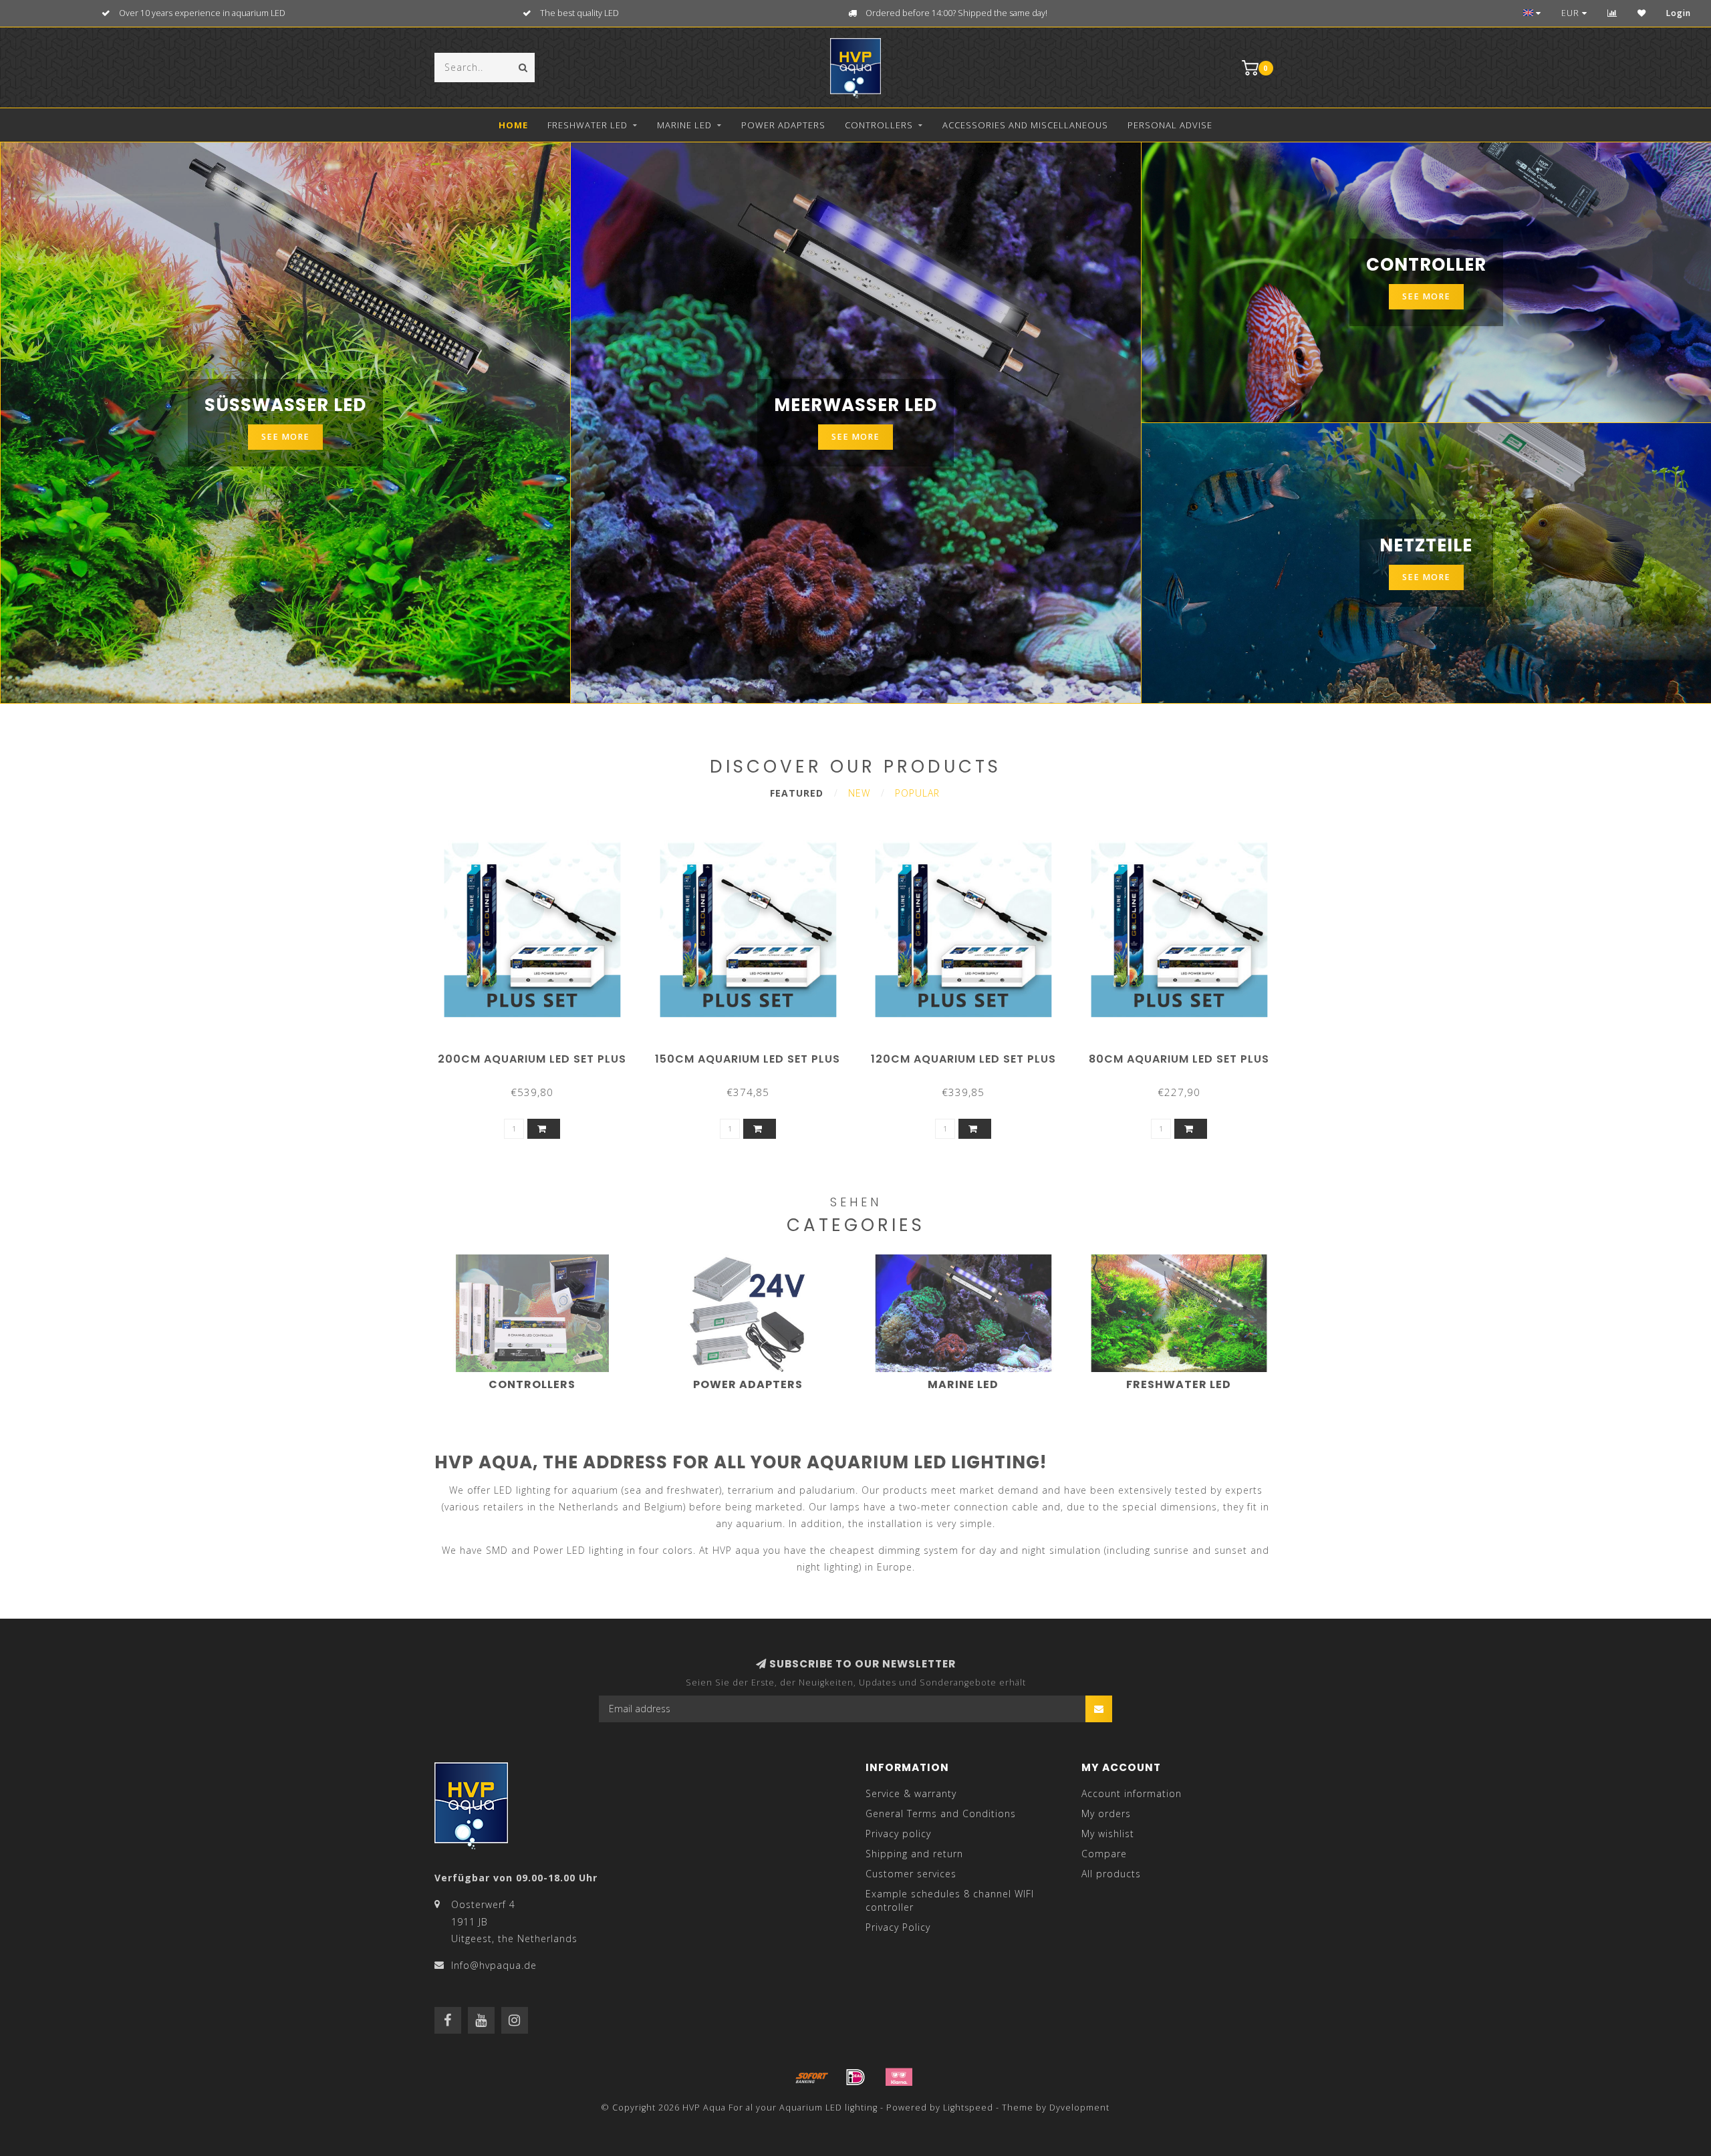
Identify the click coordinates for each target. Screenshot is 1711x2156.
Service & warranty (911, 1793)
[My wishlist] (1642, 13)
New (859, 793)
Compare (1104, 1854)
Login (1679, 13)
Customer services (911, 1874)
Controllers (879, 125)
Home (513, 125)
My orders (1106, 1813)
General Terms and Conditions (941, 1813)
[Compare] (1612, 13)
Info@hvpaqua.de (494, 1965)
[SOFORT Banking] (812, 2077)
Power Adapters (783, 125)
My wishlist (1108, 1834)
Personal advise (1170, 125)
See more (285, 437)
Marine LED (684, 125)
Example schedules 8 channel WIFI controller (950, 1900)
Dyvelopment (1079, 2108)
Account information (1132, 1793)
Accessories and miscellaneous (1025, 125)
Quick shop (538, 1054)
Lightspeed (968, 2108)
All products (1111, 1874)
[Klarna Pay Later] (899, 2077)
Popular (917, 793)
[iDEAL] (855, 2077)
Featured (797, 793)
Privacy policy (898, 1834)
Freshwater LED (587, 125)
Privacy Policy (898, 1927)
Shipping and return (914, 1854)
